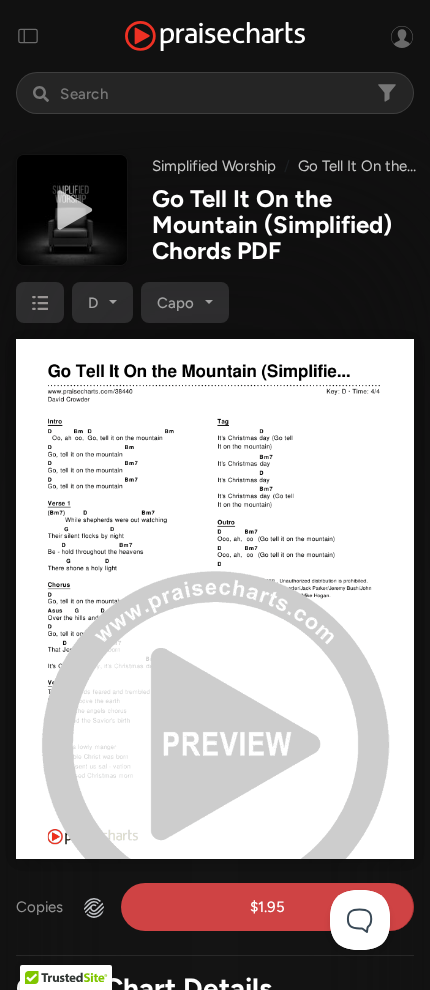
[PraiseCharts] (215, 36)
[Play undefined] (72, 210)
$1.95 (267, 907)
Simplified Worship (214, 166)
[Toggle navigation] (28, 36)
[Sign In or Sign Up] (402, 36)
